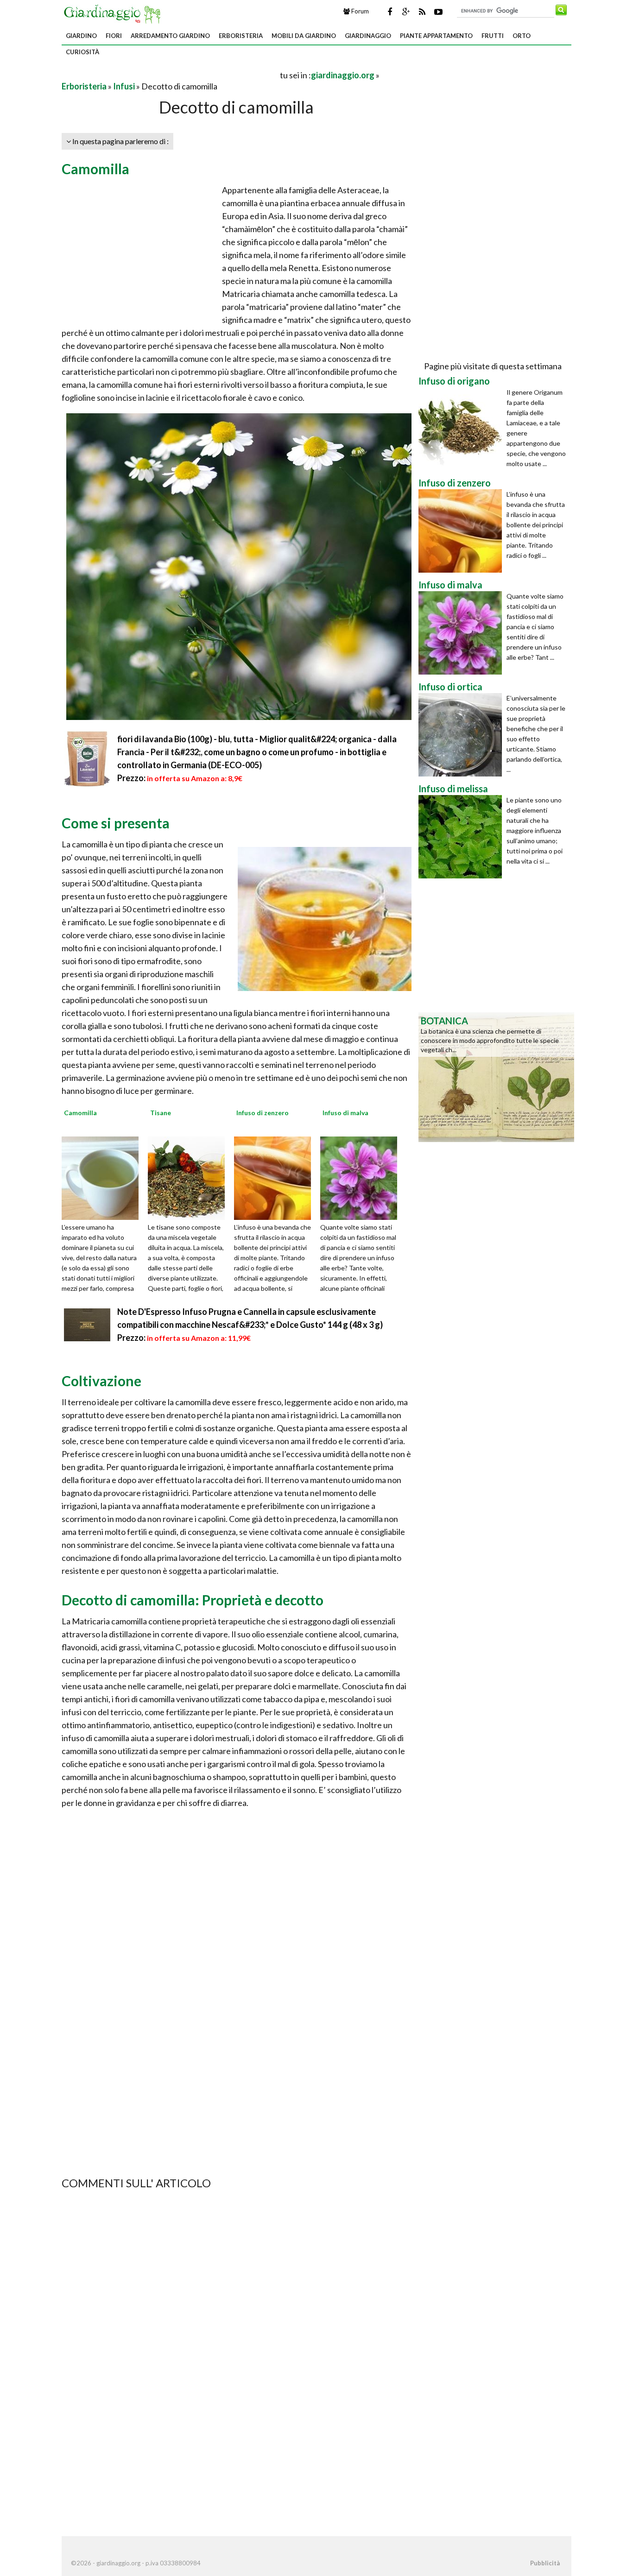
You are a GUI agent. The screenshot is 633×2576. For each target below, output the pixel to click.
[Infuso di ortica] (462, 735)
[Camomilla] (103, 1177)
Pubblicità (545, 2563)
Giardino (81, 36)
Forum (359, 11)
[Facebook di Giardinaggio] (390, 12)
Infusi (124, 86)
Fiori (114, 36)
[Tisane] (190, 1177)
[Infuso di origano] (462, 429)
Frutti (493, 36)
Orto (522, 36)
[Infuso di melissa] (462, 837)
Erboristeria (241, 36)
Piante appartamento (436, 36)
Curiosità (82, 52)
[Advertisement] (170, 75)
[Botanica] (496, 1076)
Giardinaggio (368, 36)
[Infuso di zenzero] (276, 1177)
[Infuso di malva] (362, 1177)
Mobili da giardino (304, 36)
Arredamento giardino (170, 36)
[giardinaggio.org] (114, 13)
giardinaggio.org (343, 75)
